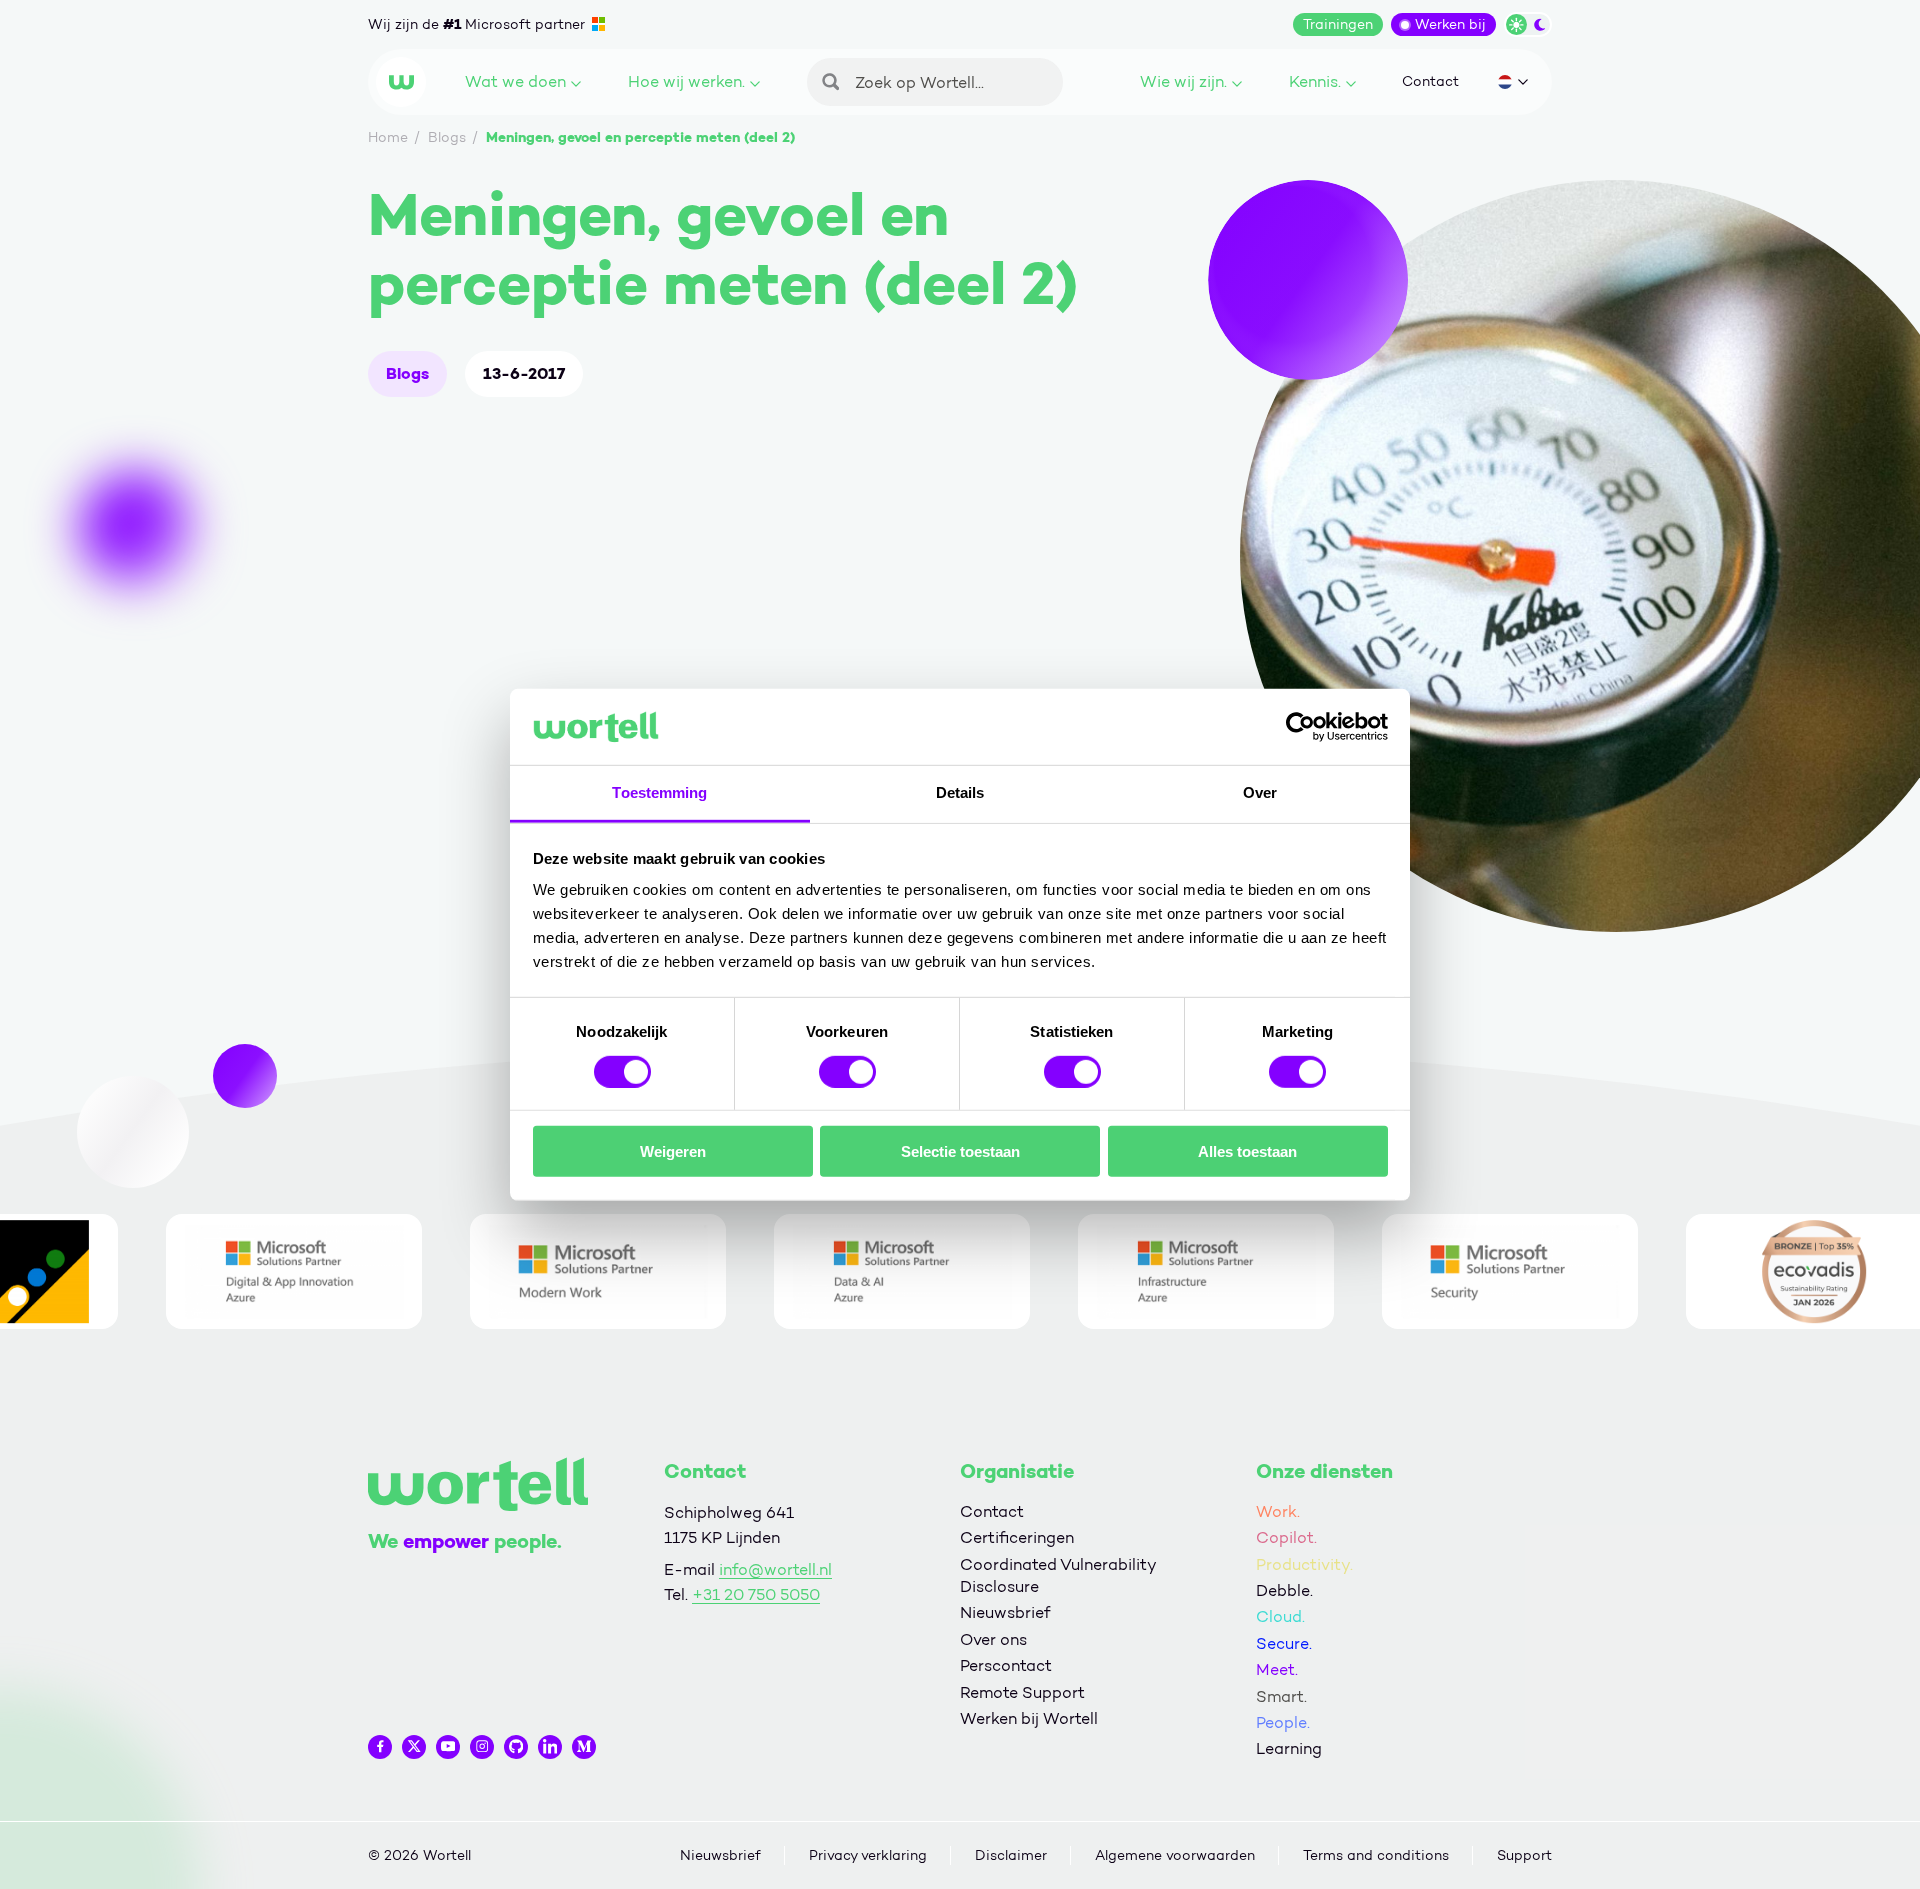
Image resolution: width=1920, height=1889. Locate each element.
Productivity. (1304, 1564)
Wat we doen (515, 81)
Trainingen (1338, 24)
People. (1283, 1722)
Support (1524, 1855)
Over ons (993, 1639)
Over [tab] (1260, 792)
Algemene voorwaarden (1175, 1855)
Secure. (1284, 1643)
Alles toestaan (1247, 1151)
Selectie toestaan (960, 1151)
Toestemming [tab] (659, 792)
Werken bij (1450, 24)
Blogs (407, 373)
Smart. (1281, 1696)
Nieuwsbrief (1005, 1612)
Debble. (1284, 1590)
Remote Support (1022, 1692)
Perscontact (1006, 1665)
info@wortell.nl (775, 1569)
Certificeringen (1017, 1537)
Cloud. (1280, 1616)
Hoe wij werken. (686, 81)
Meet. (1277, 1669)
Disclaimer (1011, 1855)
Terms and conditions (1376, 1855)
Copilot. (1286, 1537)
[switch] (847, 1071)
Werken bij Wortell (1029, 1718)
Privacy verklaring (868, 1855)
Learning (1289, 1748)
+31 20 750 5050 (756, 1594)
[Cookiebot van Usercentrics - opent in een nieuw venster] (1300, 727)
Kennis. (1315, 81)
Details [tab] (960, 792)
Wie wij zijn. (1183, 81)
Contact (1430, 81)
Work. (1278, 1511)
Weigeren (673, 1151)
